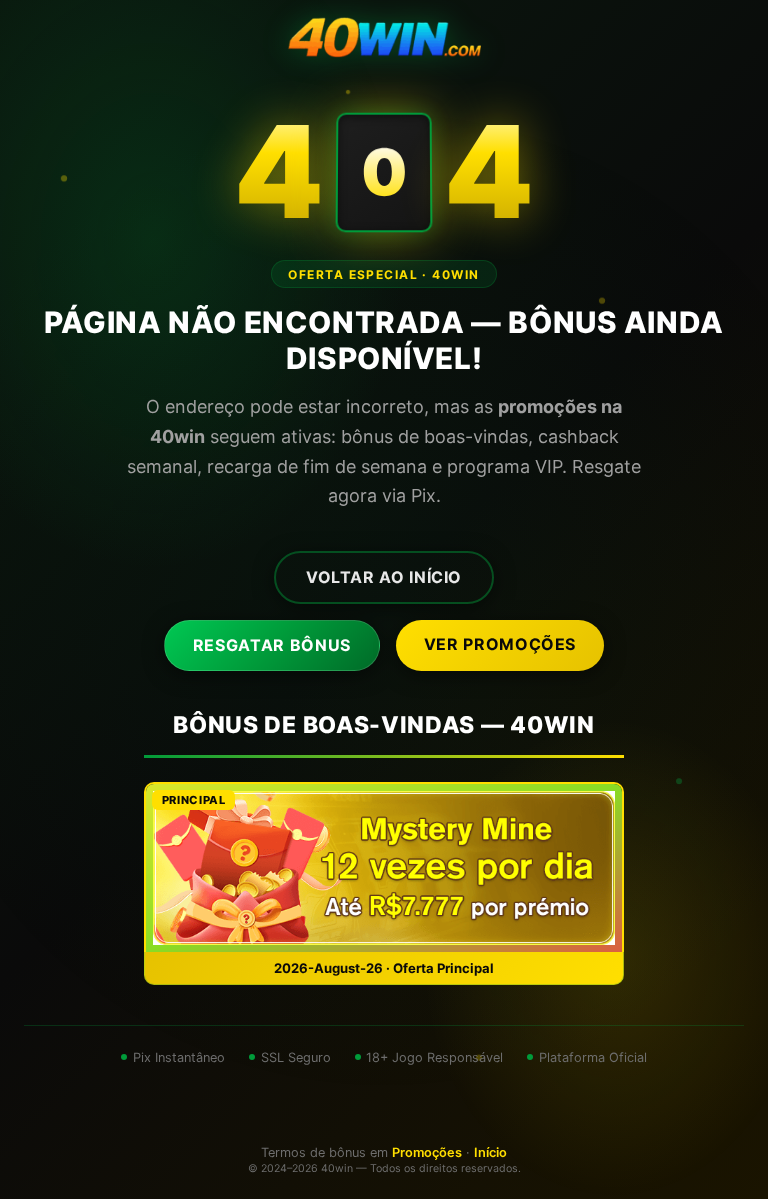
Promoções (427, 1152)
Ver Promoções (500, 644)
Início (490, 1152)
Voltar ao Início (384, 577)
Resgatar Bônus (272, 645)
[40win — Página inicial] (384, 40)
